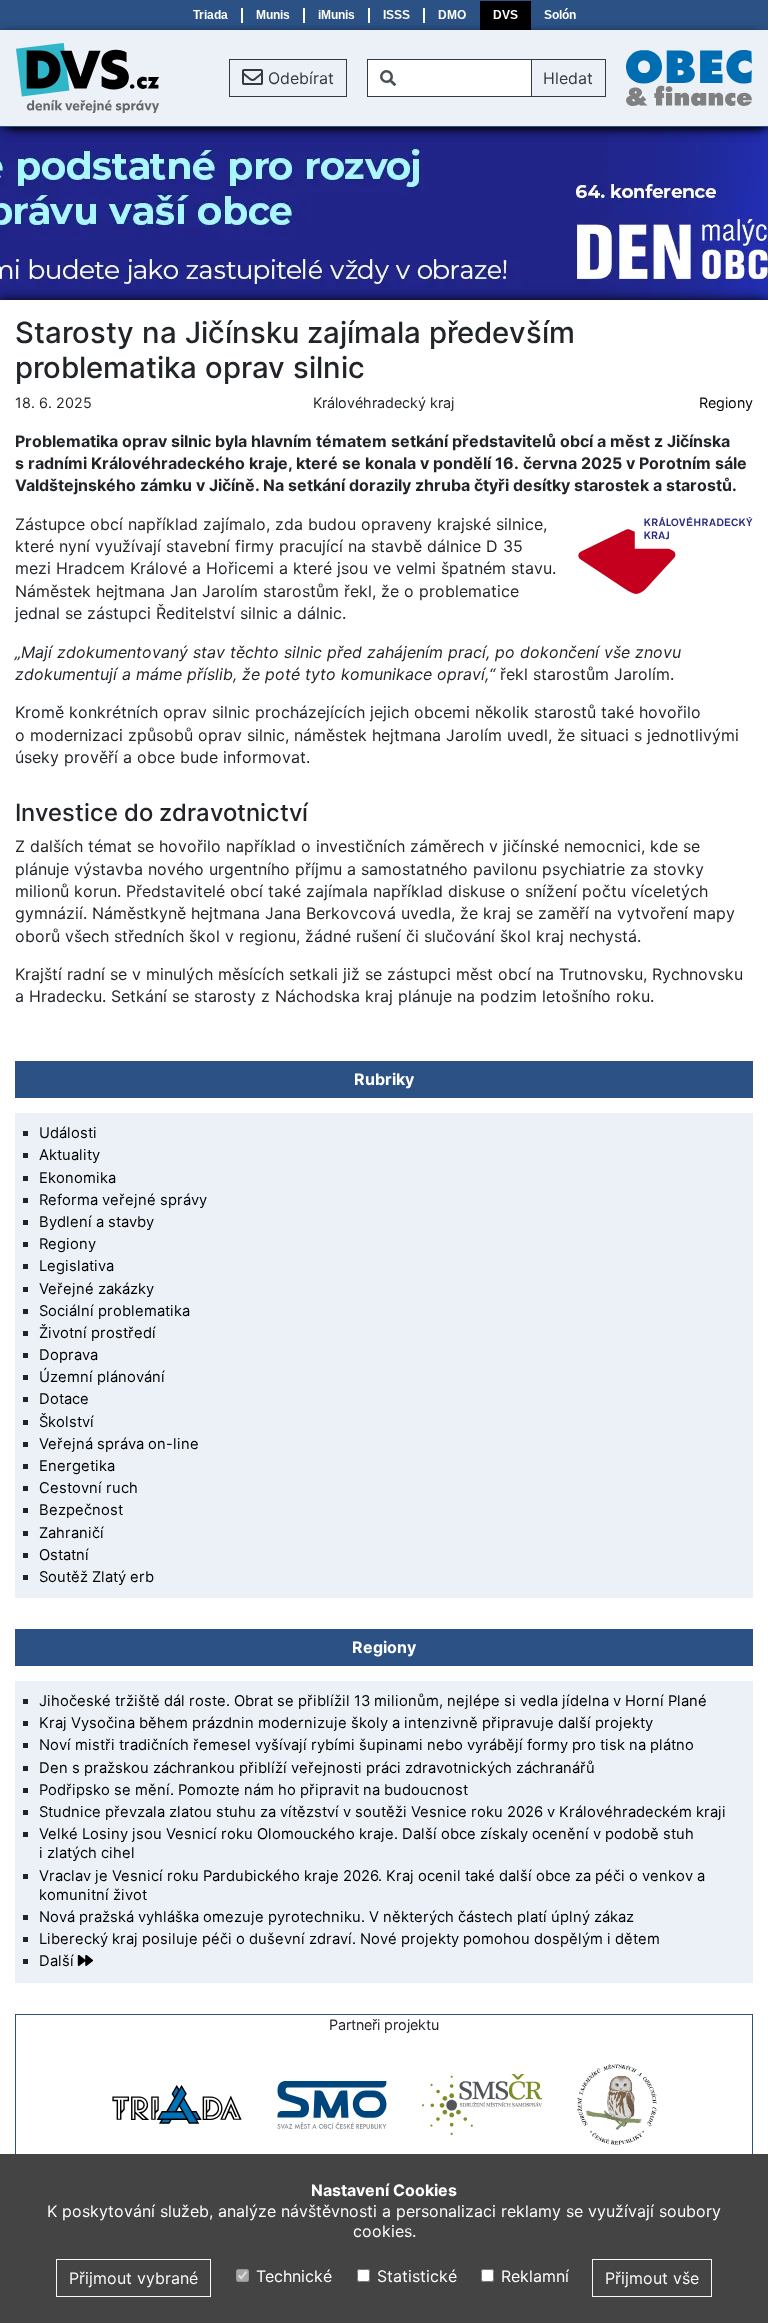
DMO (452, 15)
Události (68, 1133)
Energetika (77, 1466)
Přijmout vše (652, 2278)
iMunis (336, 15)
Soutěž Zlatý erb (96, 1577)
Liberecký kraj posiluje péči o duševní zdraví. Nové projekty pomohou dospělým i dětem (349, 1939)
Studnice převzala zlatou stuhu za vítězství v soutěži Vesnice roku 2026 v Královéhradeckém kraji (382, 1812)
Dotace (64, 1399)
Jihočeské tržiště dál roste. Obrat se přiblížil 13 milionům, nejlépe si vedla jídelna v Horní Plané (373, 1701)
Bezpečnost (81, 1510)
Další (58, 1961)
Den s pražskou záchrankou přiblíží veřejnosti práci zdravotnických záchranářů (317, 1768)
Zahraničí (71, 1533)
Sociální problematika (114, 1311)
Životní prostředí (97, 1333)
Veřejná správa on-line (119, 1444)
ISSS (396, 15)
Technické (291, 2276)
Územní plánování (102, 1377)
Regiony (726, 402)
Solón (560, 15)
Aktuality (69, 1155)
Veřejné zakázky (96, 1289)
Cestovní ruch (88, 1488)
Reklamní (532, 2276)
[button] (288, 78)
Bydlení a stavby (96, 1222)
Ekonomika (77, 1178)
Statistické (414, 2276)
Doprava (68, 1355)
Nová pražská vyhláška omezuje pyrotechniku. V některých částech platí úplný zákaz (336, 1917)
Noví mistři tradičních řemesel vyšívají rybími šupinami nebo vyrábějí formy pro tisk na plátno (366, 1745)
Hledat (568, 78)
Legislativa (76, 1266)
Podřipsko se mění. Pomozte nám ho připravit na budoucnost (253, 1790)
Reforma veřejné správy (123, 1200)
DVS (505, 15)
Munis (273, 15)
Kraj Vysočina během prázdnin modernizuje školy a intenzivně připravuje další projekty (346, 1723)
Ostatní (64, 1555)
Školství (66, 1422)
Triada (210, 15)
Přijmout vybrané (133, 2278)
